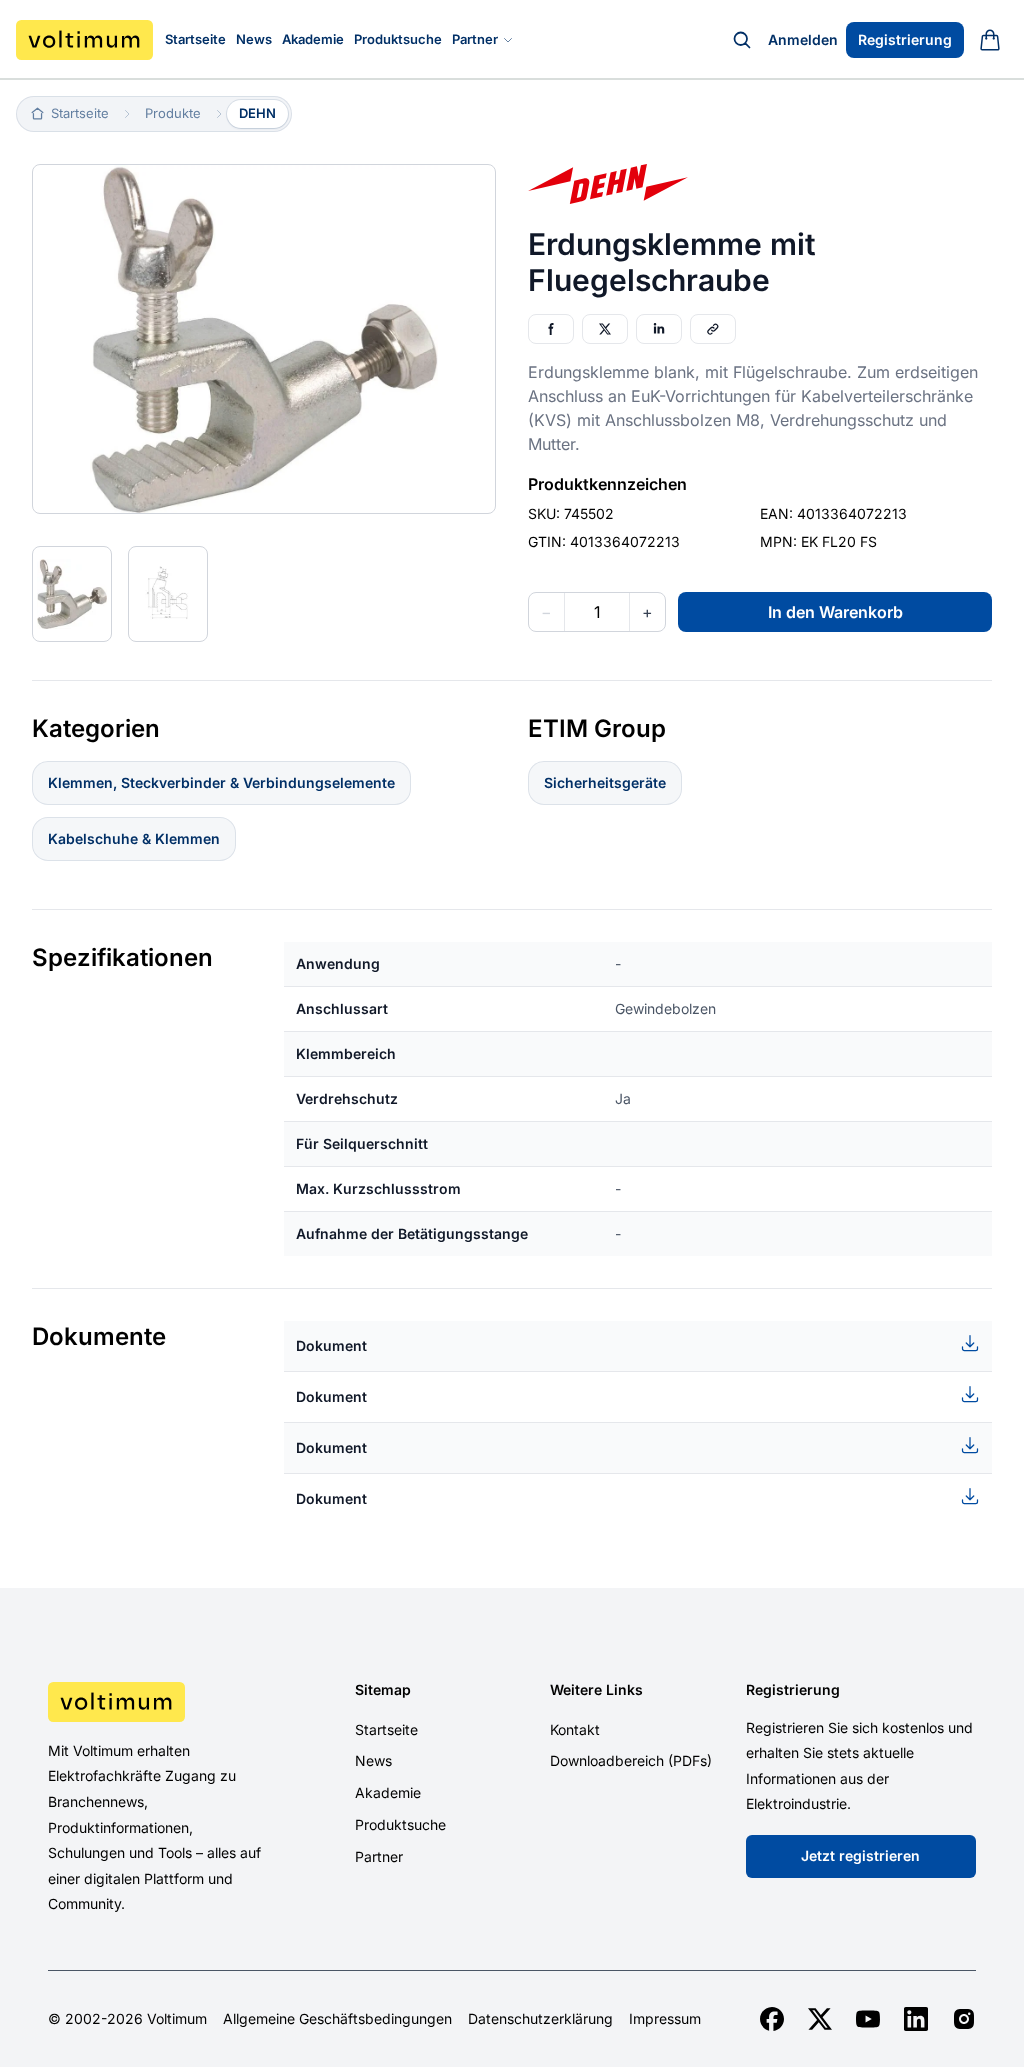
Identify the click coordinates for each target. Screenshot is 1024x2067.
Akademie (313, 39)
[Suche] (742, 40)
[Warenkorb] (990, 40)
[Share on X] (605, 329)
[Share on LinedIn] (659, 329)
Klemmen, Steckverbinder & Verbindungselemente (221, 782)
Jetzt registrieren (860, 1855)
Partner (475, 39)
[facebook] (772, 2019)
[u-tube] (868, 2019)
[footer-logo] (155, 1702)
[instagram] (964, 2019)
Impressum (665, 2019)
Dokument (331, 1345)
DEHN (257, 113)
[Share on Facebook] (551, 329)
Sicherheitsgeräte (605, 782)
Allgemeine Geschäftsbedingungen (337, 2019)
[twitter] (820, 2019)
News (254, 39)
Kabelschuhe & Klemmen (134, 838)
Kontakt (575, 1729)
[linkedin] (916, 2019)
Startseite (195, 39)
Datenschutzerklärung (540, 2019)
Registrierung (905, 39)
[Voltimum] (84, 40)
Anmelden (803, 39)
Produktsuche (398, 39)
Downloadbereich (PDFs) (631, 1760)
